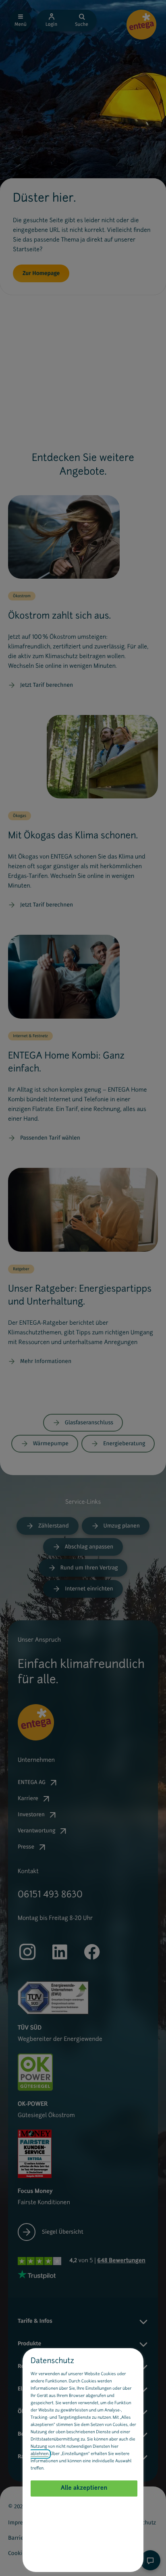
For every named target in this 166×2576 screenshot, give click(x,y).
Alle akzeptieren (84, 2488)
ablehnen (39, 2454)
